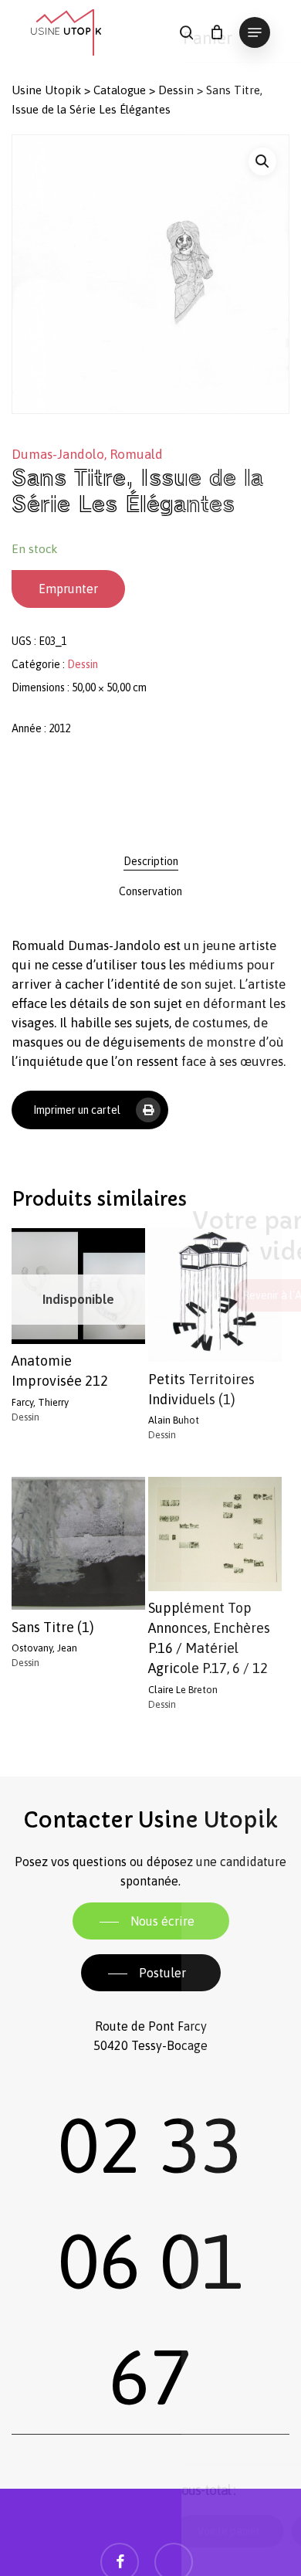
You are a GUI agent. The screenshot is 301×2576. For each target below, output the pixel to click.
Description (151, 861)
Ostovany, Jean (44, 1648)
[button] (255, 32)
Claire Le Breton (183, 1690)
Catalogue (120, 90)
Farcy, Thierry (40, 1402)
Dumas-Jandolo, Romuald (87, 454)
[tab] (150, 861)
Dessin (176, 90)
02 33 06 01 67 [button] (150, 2261)
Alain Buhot (174, 1420)
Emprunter (68, 589)
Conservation (150, 891)
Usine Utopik (46, 90)
